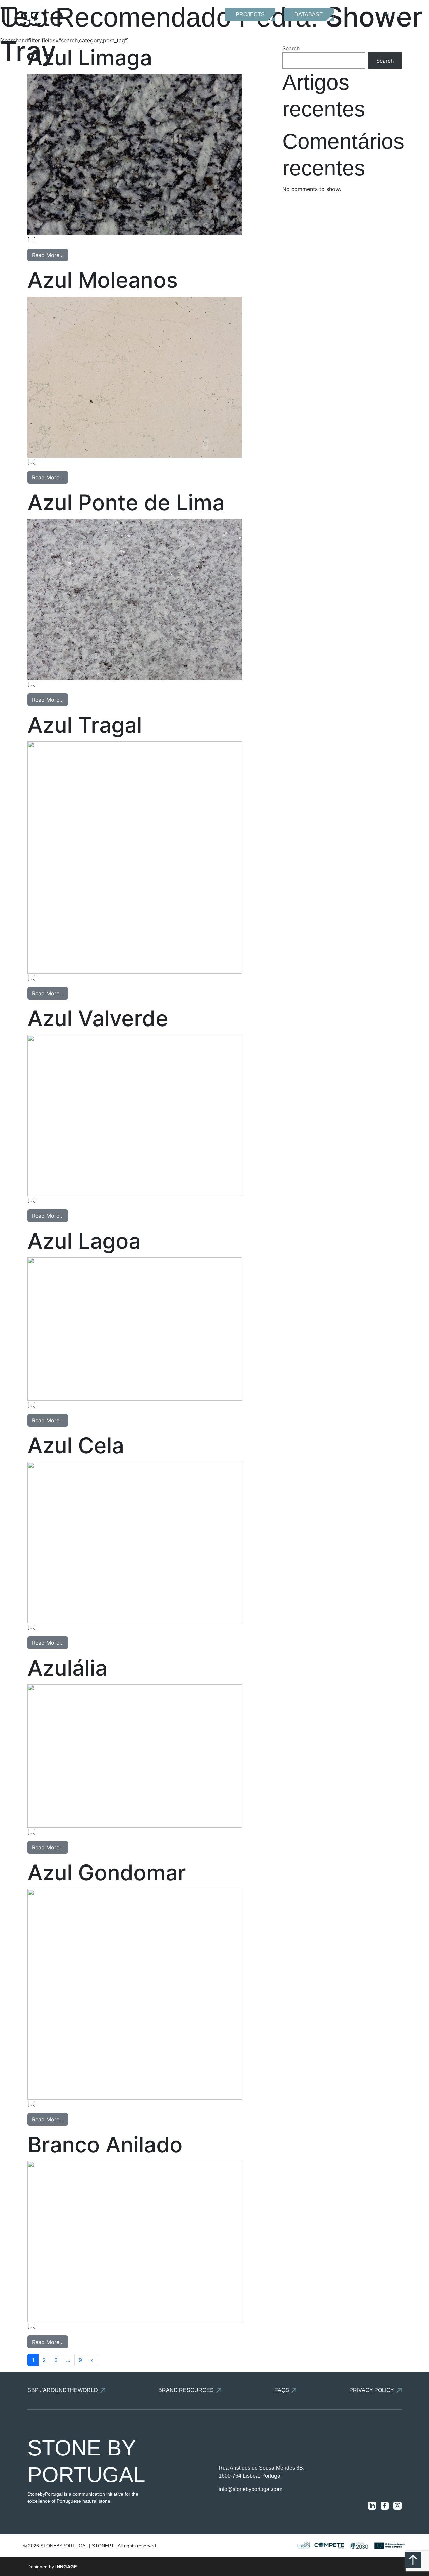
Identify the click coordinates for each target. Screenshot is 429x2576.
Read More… (48, 255)
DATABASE (309, 15)
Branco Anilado (105, 2144)
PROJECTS (250, 15)
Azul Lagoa (84, 1241)
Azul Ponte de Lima (126, 502)
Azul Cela (76, 1445)
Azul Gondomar (107, 1872)
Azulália (67, 1668)
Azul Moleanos (103, 280)
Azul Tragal (85, 725)
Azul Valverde (98, 1018)
